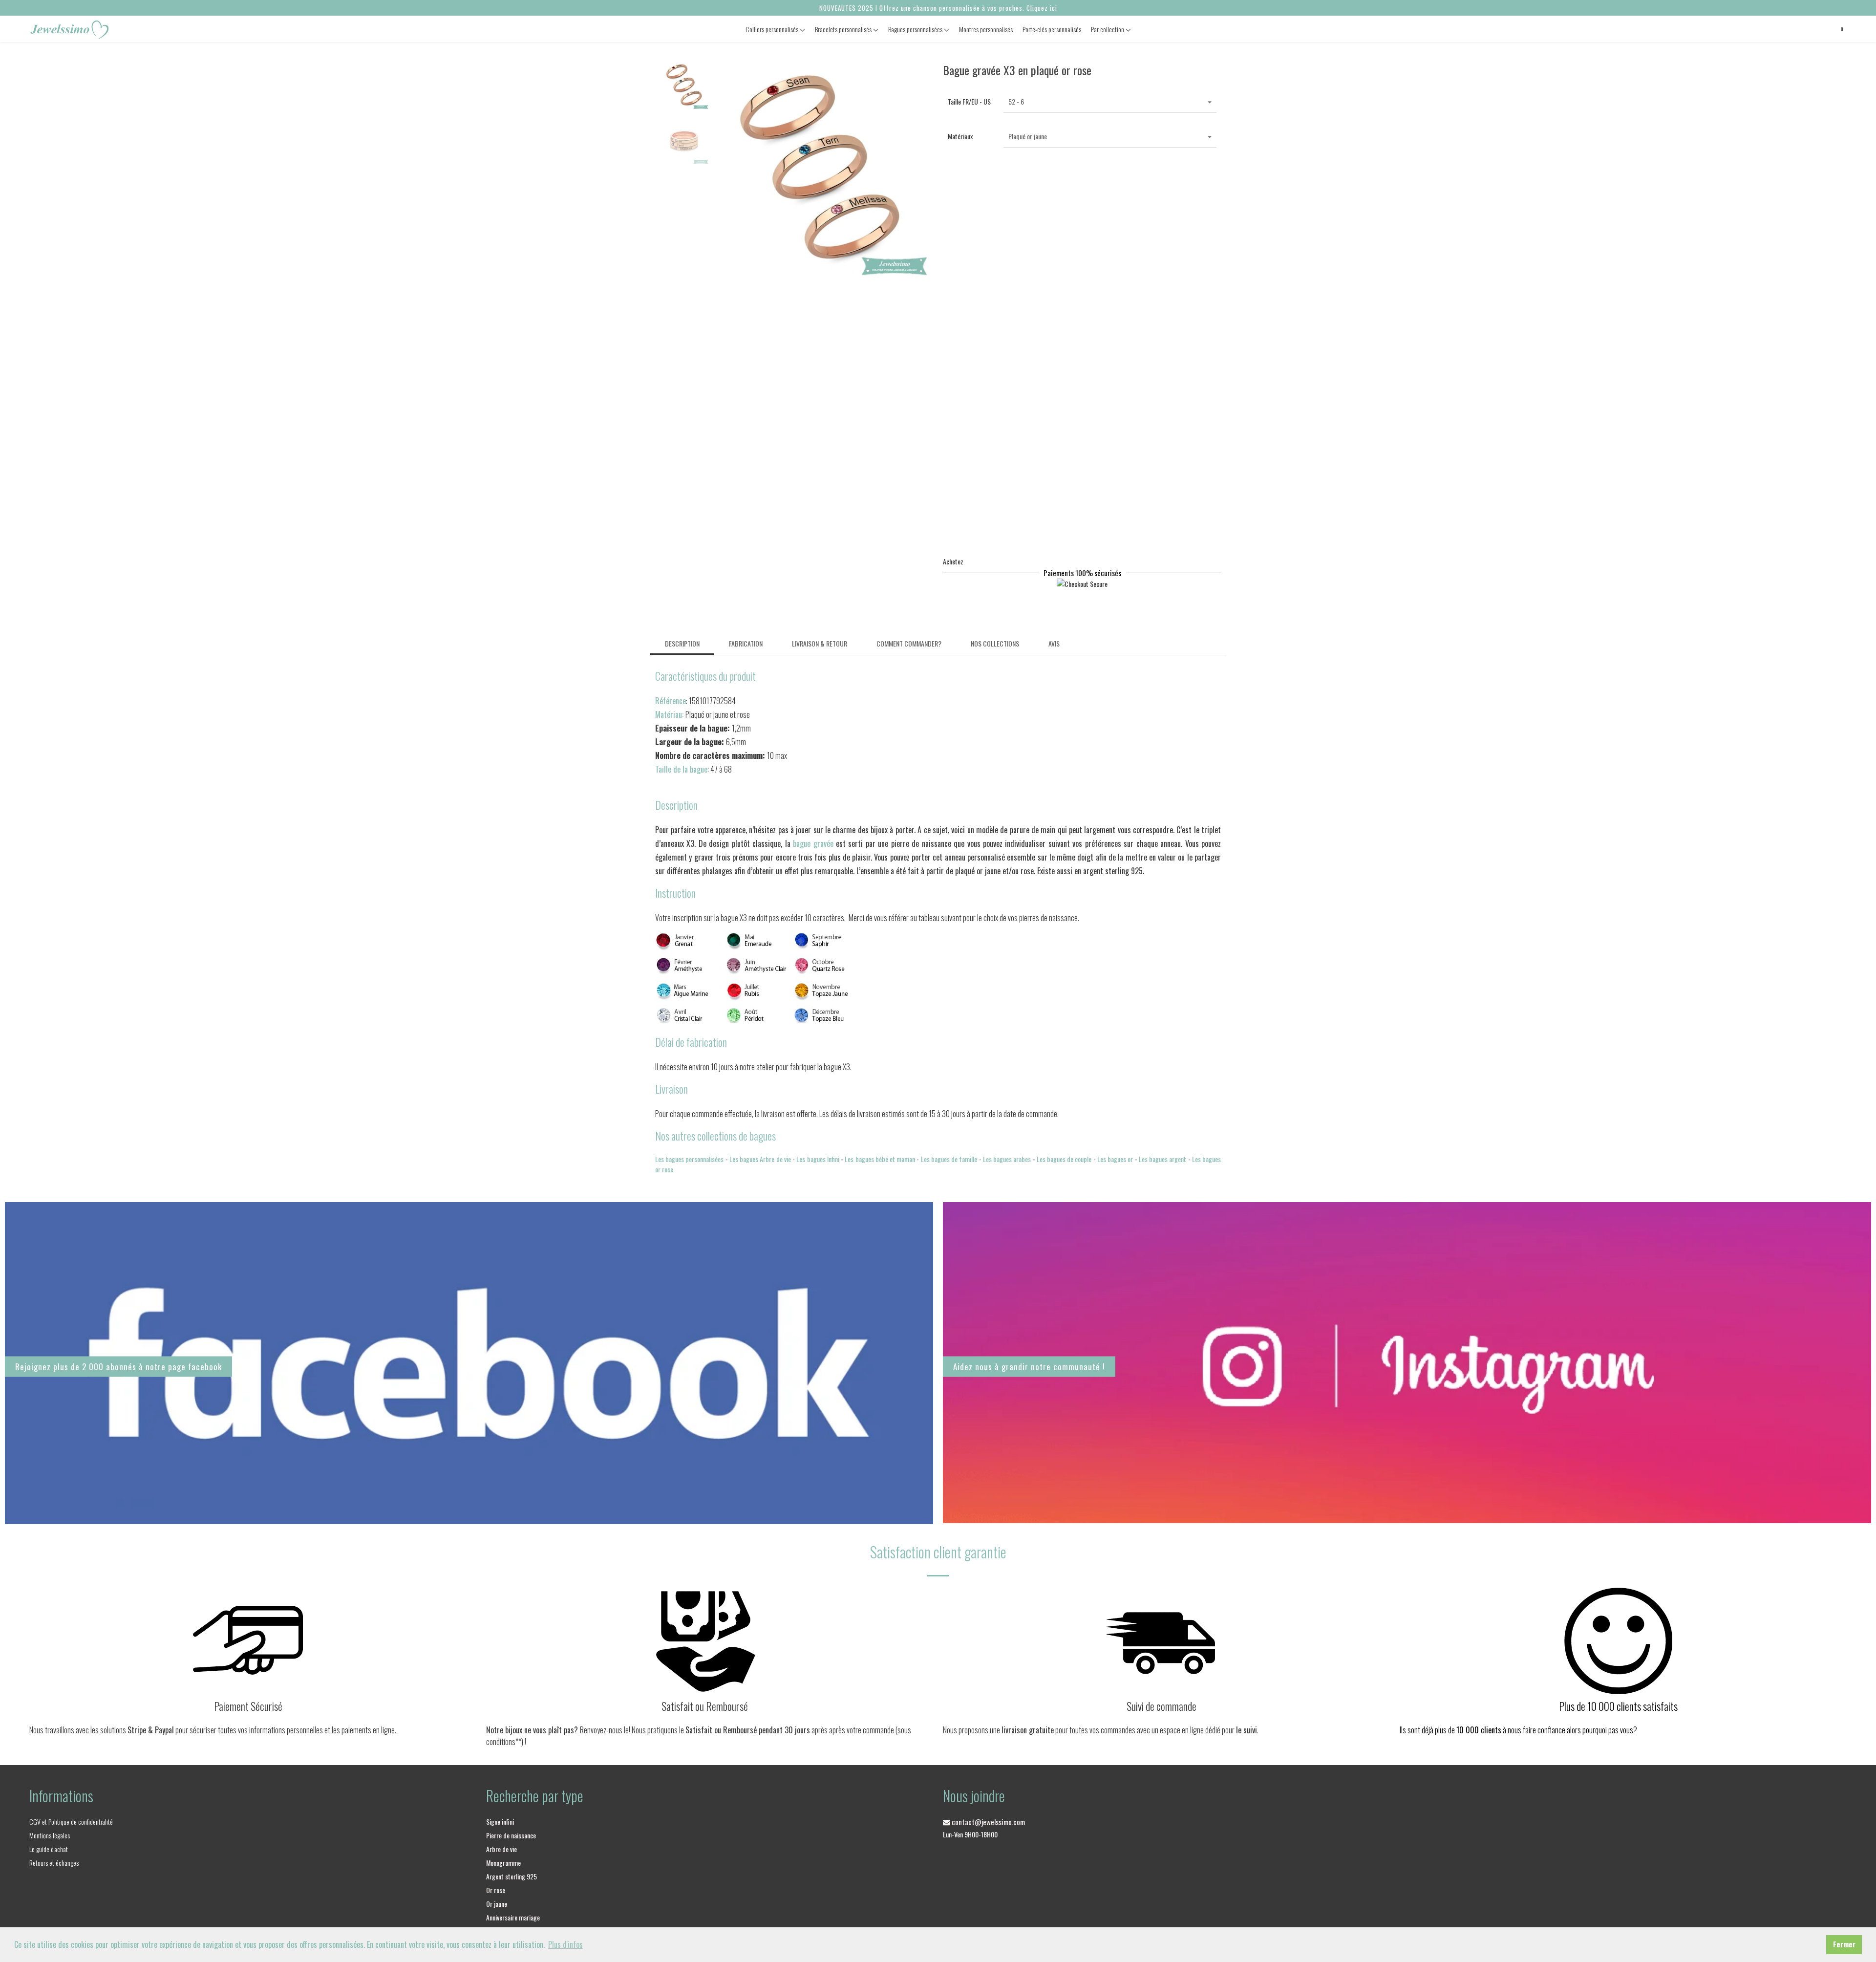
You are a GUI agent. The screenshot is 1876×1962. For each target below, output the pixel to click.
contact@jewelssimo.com (988, 1822)
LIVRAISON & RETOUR (820, 643)
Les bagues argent (1162, 1159)
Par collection (1108, 29)
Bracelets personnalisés (844, 29)
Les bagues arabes (1007, 1159)
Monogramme (503, 1863)
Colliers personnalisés (773, 29)
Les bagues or (1115, 1159)
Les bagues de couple (1064, 1159)
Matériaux (960, 136)
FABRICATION (746, 643)
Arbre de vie (501, 1849)
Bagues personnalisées (916, 29)
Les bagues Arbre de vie (760, 1159)
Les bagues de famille (949, 1159)
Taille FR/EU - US (969, 101)
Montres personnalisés (986, 29)
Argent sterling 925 (512, 1876)
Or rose (496, 1890)
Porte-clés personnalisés (1052, 29)
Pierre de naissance (511, 1835)
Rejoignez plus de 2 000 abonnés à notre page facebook (118, 1367)
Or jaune (497, 1904)
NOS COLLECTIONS (995, 643)
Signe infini (500, 1822)
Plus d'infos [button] (565, 1944)
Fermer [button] (1844, 1944)
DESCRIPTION (682, 643)
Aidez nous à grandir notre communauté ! (1029, 1366)
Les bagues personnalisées (689, 1159)
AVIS (1054, 643)
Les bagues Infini (818, 1159)
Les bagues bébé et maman (880, 1159)
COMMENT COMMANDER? (909, 643)
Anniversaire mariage (513, 1917)
